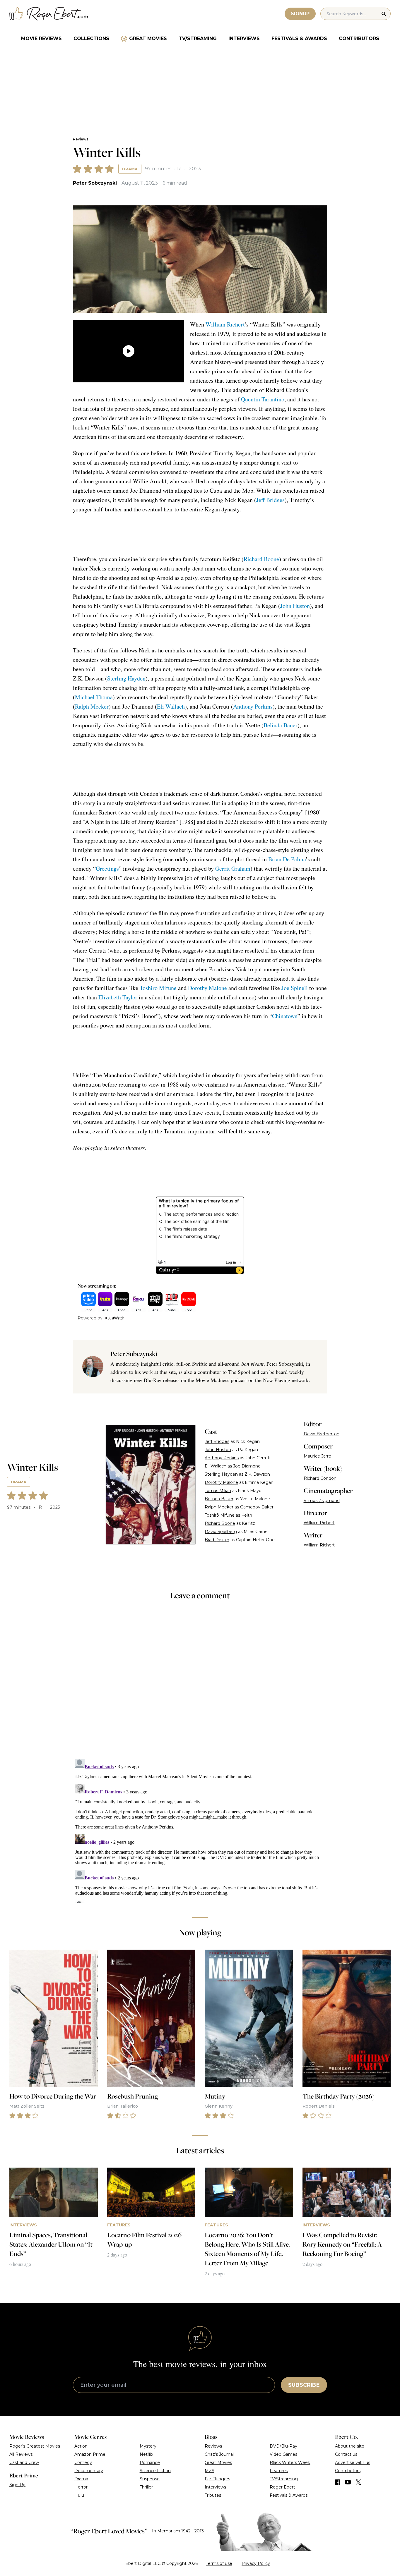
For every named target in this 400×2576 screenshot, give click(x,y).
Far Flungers (217, 2479)
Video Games (283, 2454)
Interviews (244, 38)
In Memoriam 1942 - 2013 (178, 2531)
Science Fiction (155, 2471)
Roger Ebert (282, 2487)
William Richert (225, 324)
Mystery (148, 2446)
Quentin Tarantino (263, 399)
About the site (350, 2446)
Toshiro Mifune (158, 988)
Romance (150, 2462)
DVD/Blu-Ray (283, 2446)
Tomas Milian (218, 1491)
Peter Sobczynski (95, 183)
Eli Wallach (171, 706)
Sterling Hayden (126, 678)
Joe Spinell (295, 988)
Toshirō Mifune (220, 1515)
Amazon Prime (90, 2454)
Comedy (83, 2462)
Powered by (90, 1318)
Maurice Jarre (317, 1456)
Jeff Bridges (270, 500)
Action (81, 2446)
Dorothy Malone (207, 988)
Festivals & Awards (299, 38)
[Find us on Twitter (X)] (358, 2482)
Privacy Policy (256, 2563)
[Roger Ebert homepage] (49, 14)
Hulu (79, 2495)
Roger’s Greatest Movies (35, 2446)
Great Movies (148, 38)
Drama (130, 169)
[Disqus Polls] (200, 1683)
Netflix (146, 2454)
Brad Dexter (217, 1540)
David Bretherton (322, 1434)
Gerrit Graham (233, 868)
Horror (81, 2487)
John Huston (295, 606)
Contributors (359, 38)
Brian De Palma (287, 859)
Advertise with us (353, 2462)
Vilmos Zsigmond (322, 1501)
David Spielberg (221, 1532)
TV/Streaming (198, 38)
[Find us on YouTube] (348, 2482)
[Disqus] (200, 1830)
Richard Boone (261, 559)
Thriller (146, 2487)
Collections (91, 38)
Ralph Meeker (92, 706)
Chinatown (285, 1016)
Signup (300, 14)
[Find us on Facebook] (338, 2482)
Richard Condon (320, 1478)
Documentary (89, 2471)
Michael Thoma (94, 697)
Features (279, 2471)
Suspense (150, 2479)
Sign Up (17, 2485)
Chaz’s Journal (219, 2454)
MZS (210, 2471)
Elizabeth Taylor (118, 997)
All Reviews (21, 2454)
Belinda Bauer (281, 725)
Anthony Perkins (253, 706)
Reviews (81, 139)
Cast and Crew (24, 2462)
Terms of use (219, 2563)
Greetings (107, 868)
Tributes (213, 2495)
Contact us (346, 2454)
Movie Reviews (41, 38)
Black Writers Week (290, 2462)
